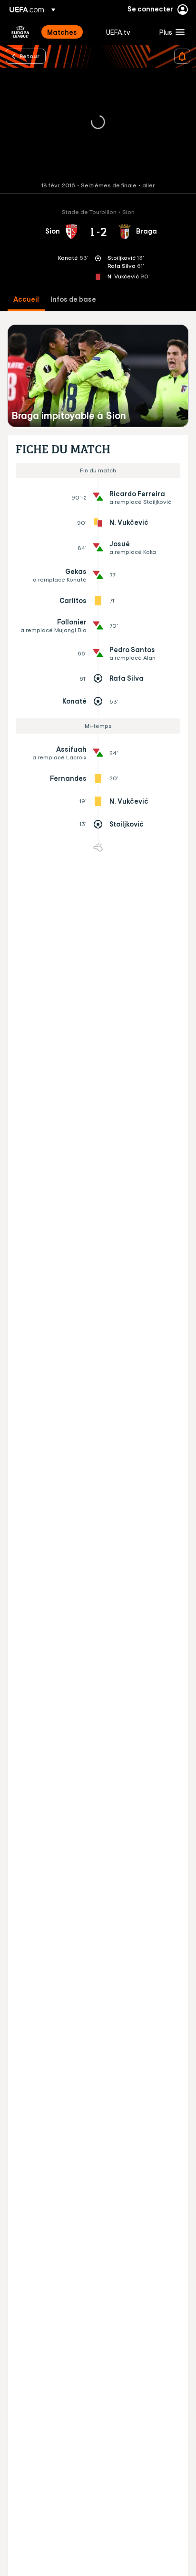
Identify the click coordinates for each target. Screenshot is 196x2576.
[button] (170, 32)
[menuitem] (69, 32)
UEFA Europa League (20, 32)
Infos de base (73, 300)
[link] (62, 32)
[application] (98, 123)
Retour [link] (29, 56)
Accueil (26, 300)
